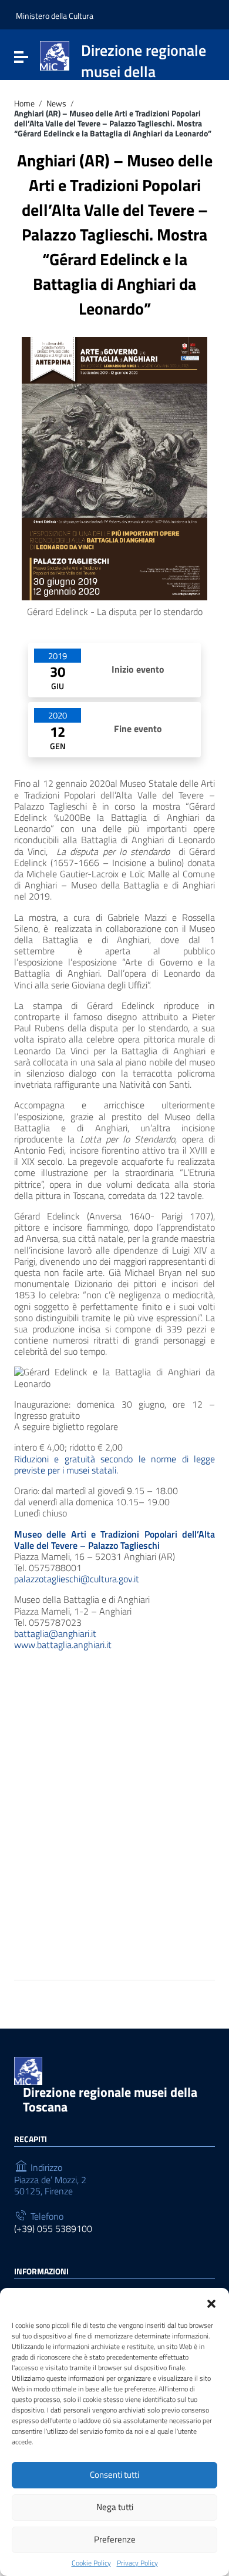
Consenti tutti (114, 2475)
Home (24, 104)
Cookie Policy (91, 2563)
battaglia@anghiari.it (55, 1633)
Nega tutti (115, 2507)
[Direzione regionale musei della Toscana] (55, 55)
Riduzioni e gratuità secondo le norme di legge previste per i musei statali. (114, 1464)
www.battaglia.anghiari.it (63, 1645)
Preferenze (115, 2539)
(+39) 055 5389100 (53, 2229)
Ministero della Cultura (55, 16)
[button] (211, 2303)
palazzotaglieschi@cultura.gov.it (77, 1579)
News (56, 104)
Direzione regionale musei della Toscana (110, 2099)
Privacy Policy (137, 2563)
